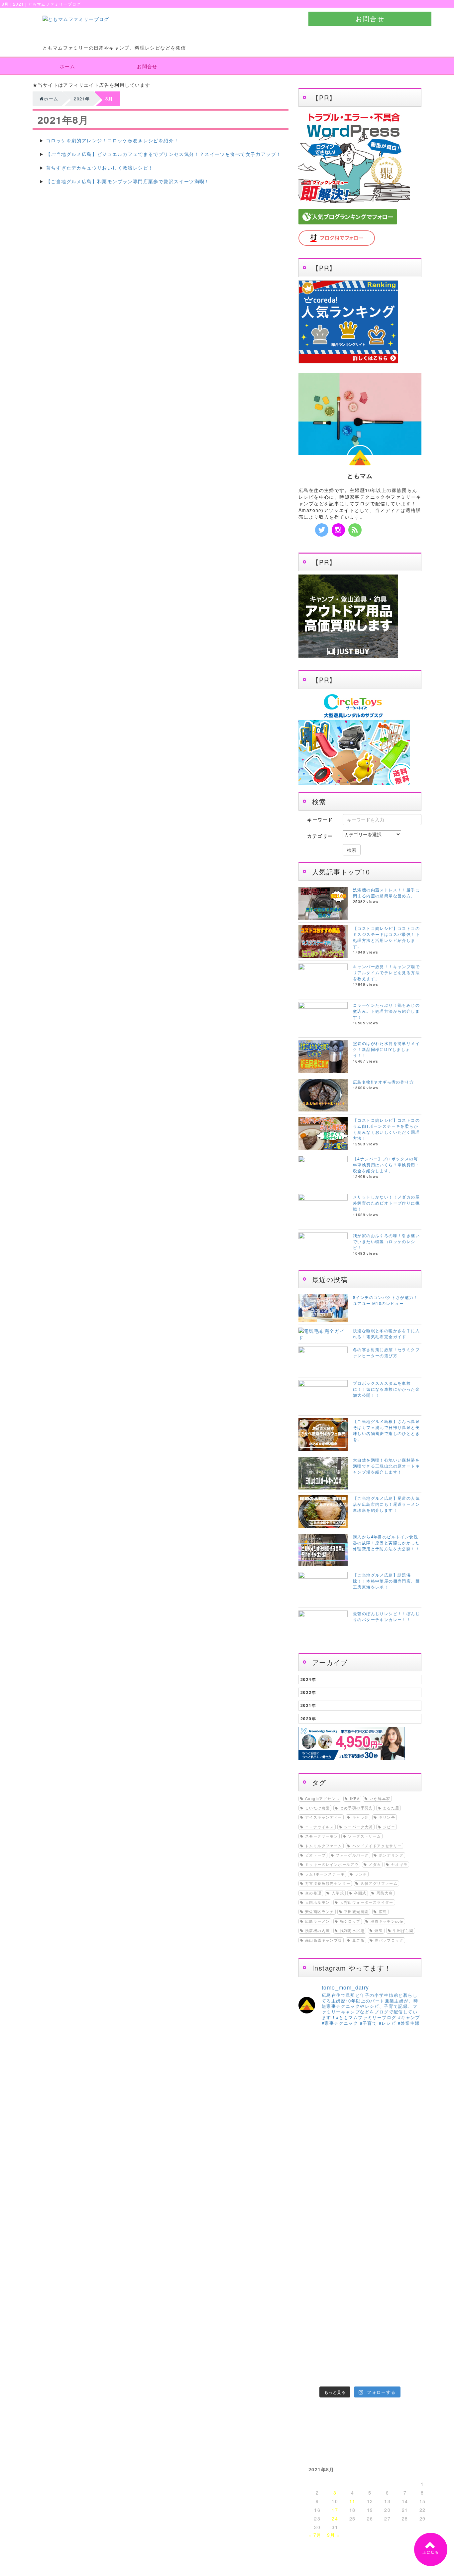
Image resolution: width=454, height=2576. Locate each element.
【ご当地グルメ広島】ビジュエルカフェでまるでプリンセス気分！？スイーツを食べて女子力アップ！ (164, 154)
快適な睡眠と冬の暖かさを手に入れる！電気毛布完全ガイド (386, 1333)
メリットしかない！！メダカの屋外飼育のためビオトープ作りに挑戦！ (386, 1203)
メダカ (375, 1864)
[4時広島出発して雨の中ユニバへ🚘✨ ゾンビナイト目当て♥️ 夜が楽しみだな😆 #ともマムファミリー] (313, 2263)
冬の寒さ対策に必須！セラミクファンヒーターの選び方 (386, 1352)
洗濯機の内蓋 (317, 1931)
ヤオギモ (399, 1864)
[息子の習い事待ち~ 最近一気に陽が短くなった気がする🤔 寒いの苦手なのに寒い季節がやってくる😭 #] (344, 2087)
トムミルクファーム (324, 1846)
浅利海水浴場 (352, 1931)
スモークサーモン (322, 1836)
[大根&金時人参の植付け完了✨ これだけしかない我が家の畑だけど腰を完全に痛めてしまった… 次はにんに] (344, 2335)
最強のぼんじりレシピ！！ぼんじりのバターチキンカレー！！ (386, 1616)
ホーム (67, 66)
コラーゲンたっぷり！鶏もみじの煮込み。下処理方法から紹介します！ (386, 1011)
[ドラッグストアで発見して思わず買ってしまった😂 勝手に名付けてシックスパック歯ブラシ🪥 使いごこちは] (376, 2354)
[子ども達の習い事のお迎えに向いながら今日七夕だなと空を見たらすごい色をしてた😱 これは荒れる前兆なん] (313, 2373)
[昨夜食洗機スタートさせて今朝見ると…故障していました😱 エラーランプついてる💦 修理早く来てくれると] (313, 2335)
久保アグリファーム (379, 1883)
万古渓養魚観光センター (328, 1883)
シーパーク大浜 (358, 1827)
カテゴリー (320, 836)
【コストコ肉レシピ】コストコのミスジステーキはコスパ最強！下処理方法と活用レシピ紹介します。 (386, 937)
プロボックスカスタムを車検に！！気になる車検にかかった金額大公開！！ (386, 1389)
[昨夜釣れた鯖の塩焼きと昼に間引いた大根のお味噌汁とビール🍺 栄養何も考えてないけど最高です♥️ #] (407, 2087)
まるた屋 (391, 1808)
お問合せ (370, 18)
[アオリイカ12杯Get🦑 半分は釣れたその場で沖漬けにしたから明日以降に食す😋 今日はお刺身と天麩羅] (407, 2212)
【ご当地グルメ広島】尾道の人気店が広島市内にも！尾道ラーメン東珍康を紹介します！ (386, 1504)
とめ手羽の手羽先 (356, 1808)
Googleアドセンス (322, 1799)
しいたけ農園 (317, 1808)
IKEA (355, 1799)
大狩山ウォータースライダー (367, 1902)
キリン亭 (387, 1817)
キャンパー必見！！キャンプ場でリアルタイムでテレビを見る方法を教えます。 (386, 972)
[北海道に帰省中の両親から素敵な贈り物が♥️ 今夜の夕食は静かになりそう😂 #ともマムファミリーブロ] (407, 2373)
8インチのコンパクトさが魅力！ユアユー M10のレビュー (386, 1300)
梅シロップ (350, 1921)
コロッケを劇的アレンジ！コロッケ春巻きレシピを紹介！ (112, 140)
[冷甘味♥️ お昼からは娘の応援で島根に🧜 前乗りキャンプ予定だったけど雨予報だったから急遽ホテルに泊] (376, 2373)
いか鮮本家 (380, 1799)
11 (352, 2501)
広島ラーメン (317, 1921)
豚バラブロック (389, 1940)
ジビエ (389, 1827)
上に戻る (431, 2552)
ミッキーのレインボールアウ (332, 1864)
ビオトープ (315, 1855)
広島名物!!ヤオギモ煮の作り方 (383, 1082)
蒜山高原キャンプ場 (324, 1940)
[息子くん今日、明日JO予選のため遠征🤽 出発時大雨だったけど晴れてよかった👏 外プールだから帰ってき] (407, 2354)
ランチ (361, 1874)
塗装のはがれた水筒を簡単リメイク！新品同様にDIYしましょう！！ (386, 1049)
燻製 (379, 1931)
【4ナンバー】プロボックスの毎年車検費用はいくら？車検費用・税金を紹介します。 (386, 1164)
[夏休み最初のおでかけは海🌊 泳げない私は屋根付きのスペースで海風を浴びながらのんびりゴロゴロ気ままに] (344, 2354)
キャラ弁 (361, 1817)
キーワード (320, 820)
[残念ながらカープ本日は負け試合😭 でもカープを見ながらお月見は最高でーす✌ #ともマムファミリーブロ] (376, 2212)
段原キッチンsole (387, 1921)
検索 (352, 850)
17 (335, 2510)
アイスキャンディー (324, 1817)
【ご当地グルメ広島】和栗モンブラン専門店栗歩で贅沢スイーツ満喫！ (128, 181)
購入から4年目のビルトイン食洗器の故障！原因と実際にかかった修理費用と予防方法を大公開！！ (386, 1543)
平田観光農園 (356, 1912)
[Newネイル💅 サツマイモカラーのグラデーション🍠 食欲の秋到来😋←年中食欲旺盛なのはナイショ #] (344, 2212)
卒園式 (360, 1893)
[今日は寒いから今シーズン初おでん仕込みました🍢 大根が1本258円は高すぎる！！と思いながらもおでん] (376, 2117)
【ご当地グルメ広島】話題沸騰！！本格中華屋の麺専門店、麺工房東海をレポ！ (386, 1581)
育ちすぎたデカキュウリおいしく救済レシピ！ (100, 168)
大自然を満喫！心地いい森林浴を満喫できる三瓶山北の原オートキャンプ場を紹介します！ (386, 1466)
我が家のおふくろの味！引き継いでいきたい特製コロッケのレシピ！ (386, 1241)
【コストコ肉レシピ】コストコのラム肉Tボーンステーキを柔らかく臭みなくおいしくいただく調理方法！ (386, 1129)
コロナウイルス (320, 1827)
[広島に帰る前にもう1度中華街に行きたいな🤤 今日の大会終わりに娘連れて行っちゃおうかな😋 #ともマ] (376, 2335)
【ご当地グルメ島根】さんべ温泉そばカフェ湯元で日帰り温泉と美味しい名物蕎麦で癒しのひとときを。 (386, 1430)
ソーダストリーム (364, 1836)
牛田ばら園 (403, 1931)
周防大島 (385, 1893)
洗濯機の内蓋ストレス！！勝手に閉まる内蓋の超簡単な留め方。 (386, 893)
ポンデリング (391, 1855)
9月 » (334, 2535)
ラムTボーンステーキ (325, 1874)
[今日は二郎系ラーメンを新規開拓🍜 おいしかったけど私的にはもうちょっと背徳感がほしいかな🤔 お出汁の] (313, 2354)
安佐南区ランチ (320, 1912)
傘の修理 (313, 1893)
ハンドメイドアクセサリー (377, 1846)
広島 (383, 1912)
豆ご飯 (358, 1940)
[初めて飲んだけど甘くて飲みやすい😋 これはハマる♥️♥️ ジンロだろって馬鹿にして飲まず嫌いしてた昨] (344, 2373)
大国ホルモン (317, 1902)
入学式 (338, 1893)
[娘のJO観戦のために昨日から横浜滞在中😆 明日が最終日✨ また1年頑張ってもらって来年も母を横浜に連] (407, 2335)
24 (335, 2518)
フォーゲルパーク (352, 1855)
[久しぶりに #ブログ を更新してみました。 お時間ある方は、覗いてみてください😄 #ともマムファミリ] (313, 2081)
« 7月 (315, 2535)
